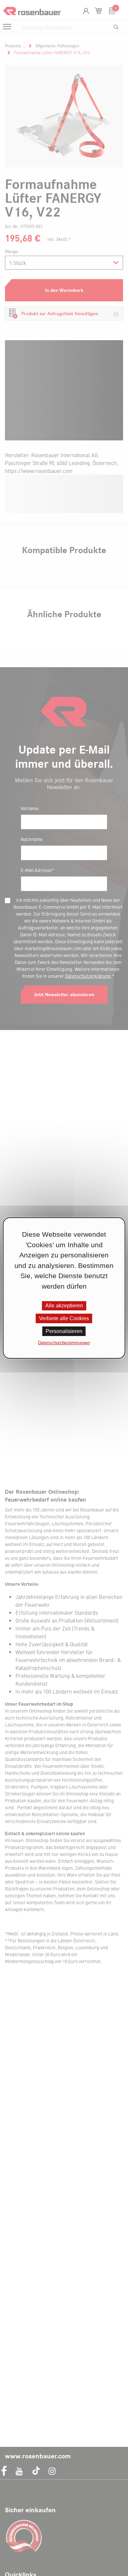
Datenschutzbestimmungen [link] (64, 1343)
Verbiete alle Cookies (64, 1318)
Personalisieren (64, 1331)
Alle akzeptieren (64, 1306)
